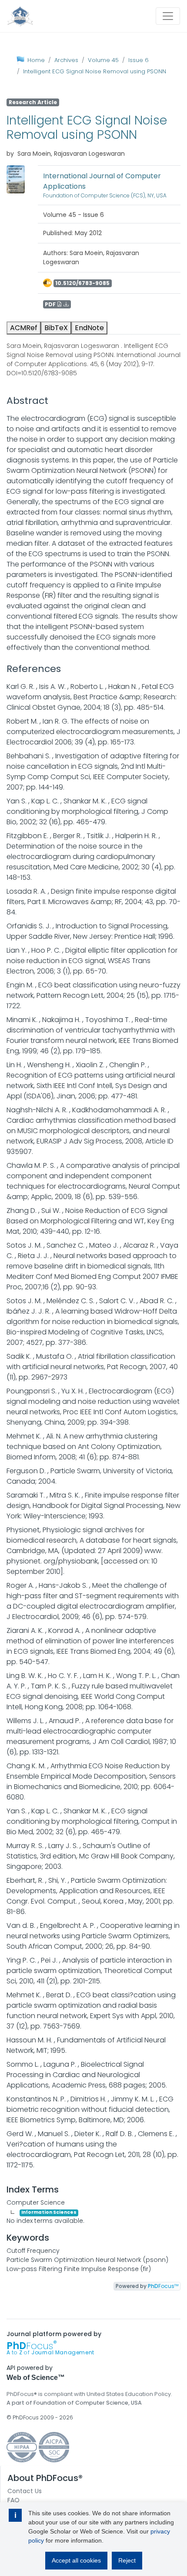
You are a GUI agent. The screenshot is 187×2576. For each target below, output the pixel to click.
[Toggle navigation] (168, 16)
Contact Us (25, 2491)
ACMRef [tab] (24, 328)
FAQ (13, 2500)
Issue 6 (139, 60)
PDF (51, 304)
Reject (127, 2560)
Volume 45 (103, 60)
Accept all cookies (76, 2560)
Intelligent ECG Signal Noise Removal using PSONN (95, 71)
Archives (66, 60)
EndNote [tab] (89, 328)
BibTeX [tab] (56, 328)
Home (36, 60)
